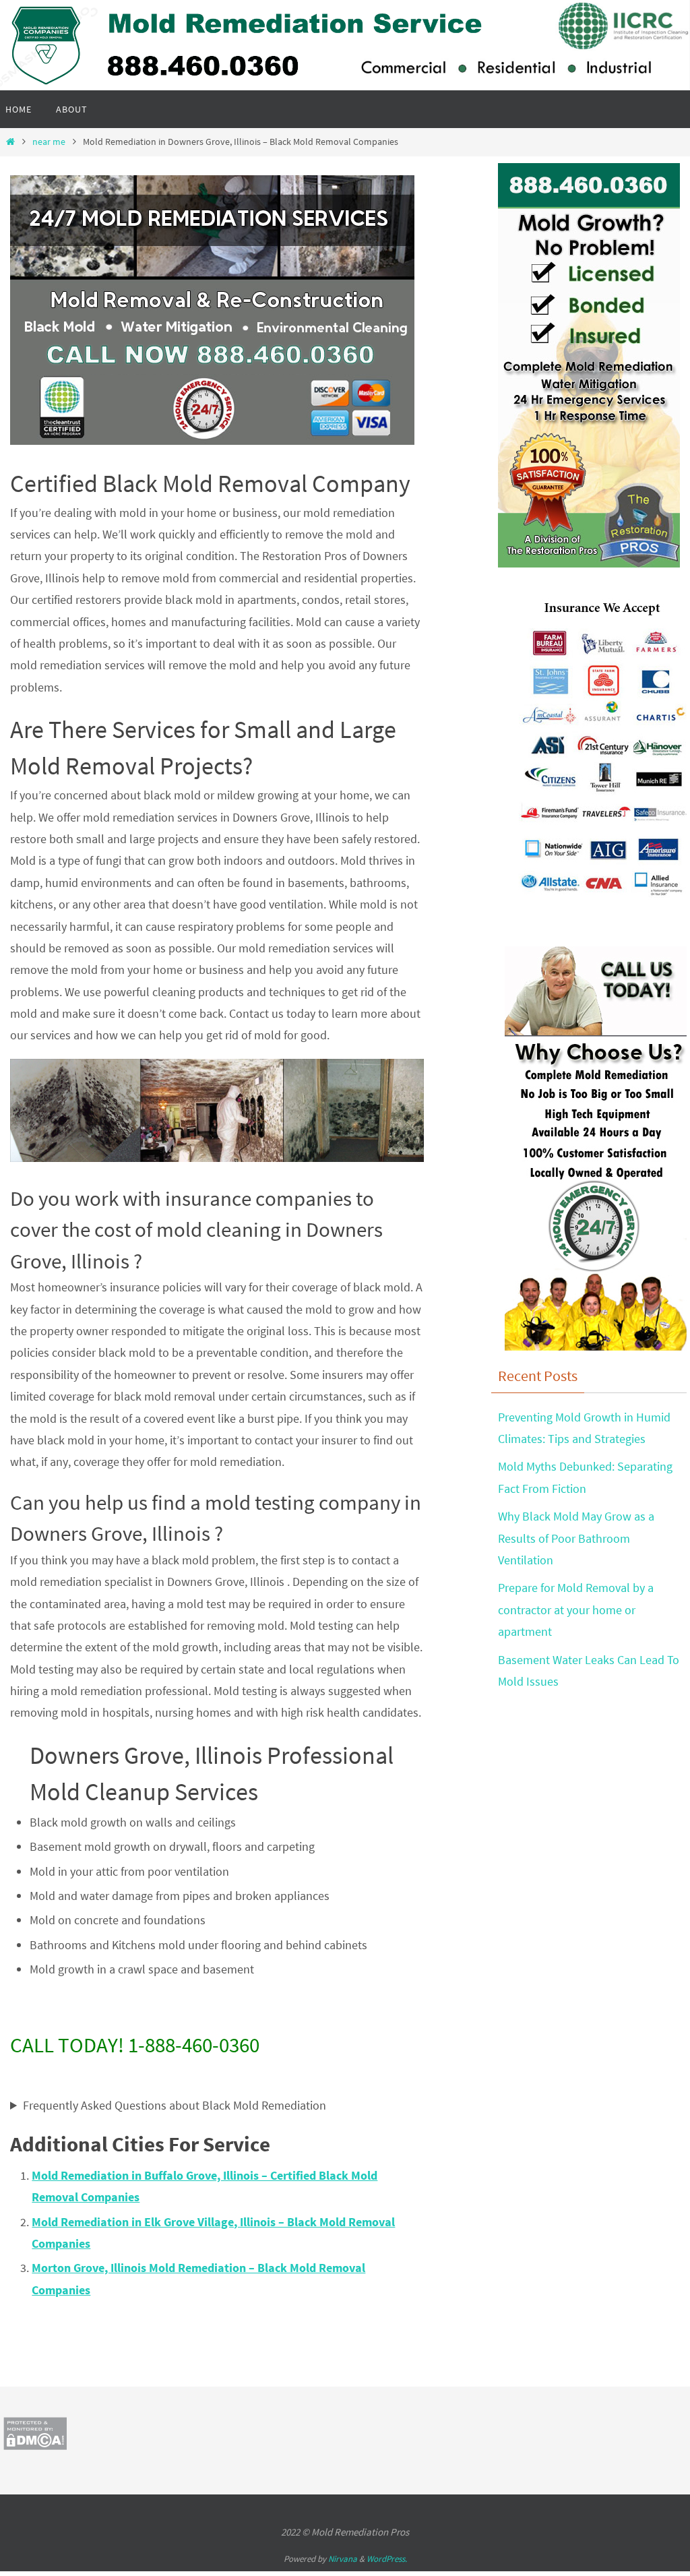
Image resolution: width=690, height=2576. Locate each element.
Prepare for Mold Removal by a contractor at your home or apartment (576, 1609)
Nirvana (343, 2559)
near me (49, 142)
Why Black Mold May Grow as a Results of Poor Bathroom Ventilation (576, 1538)
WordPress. (387, 2559)
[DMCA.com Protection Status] (35, 2446)
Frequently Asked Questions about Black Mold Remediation (175, 2105)
